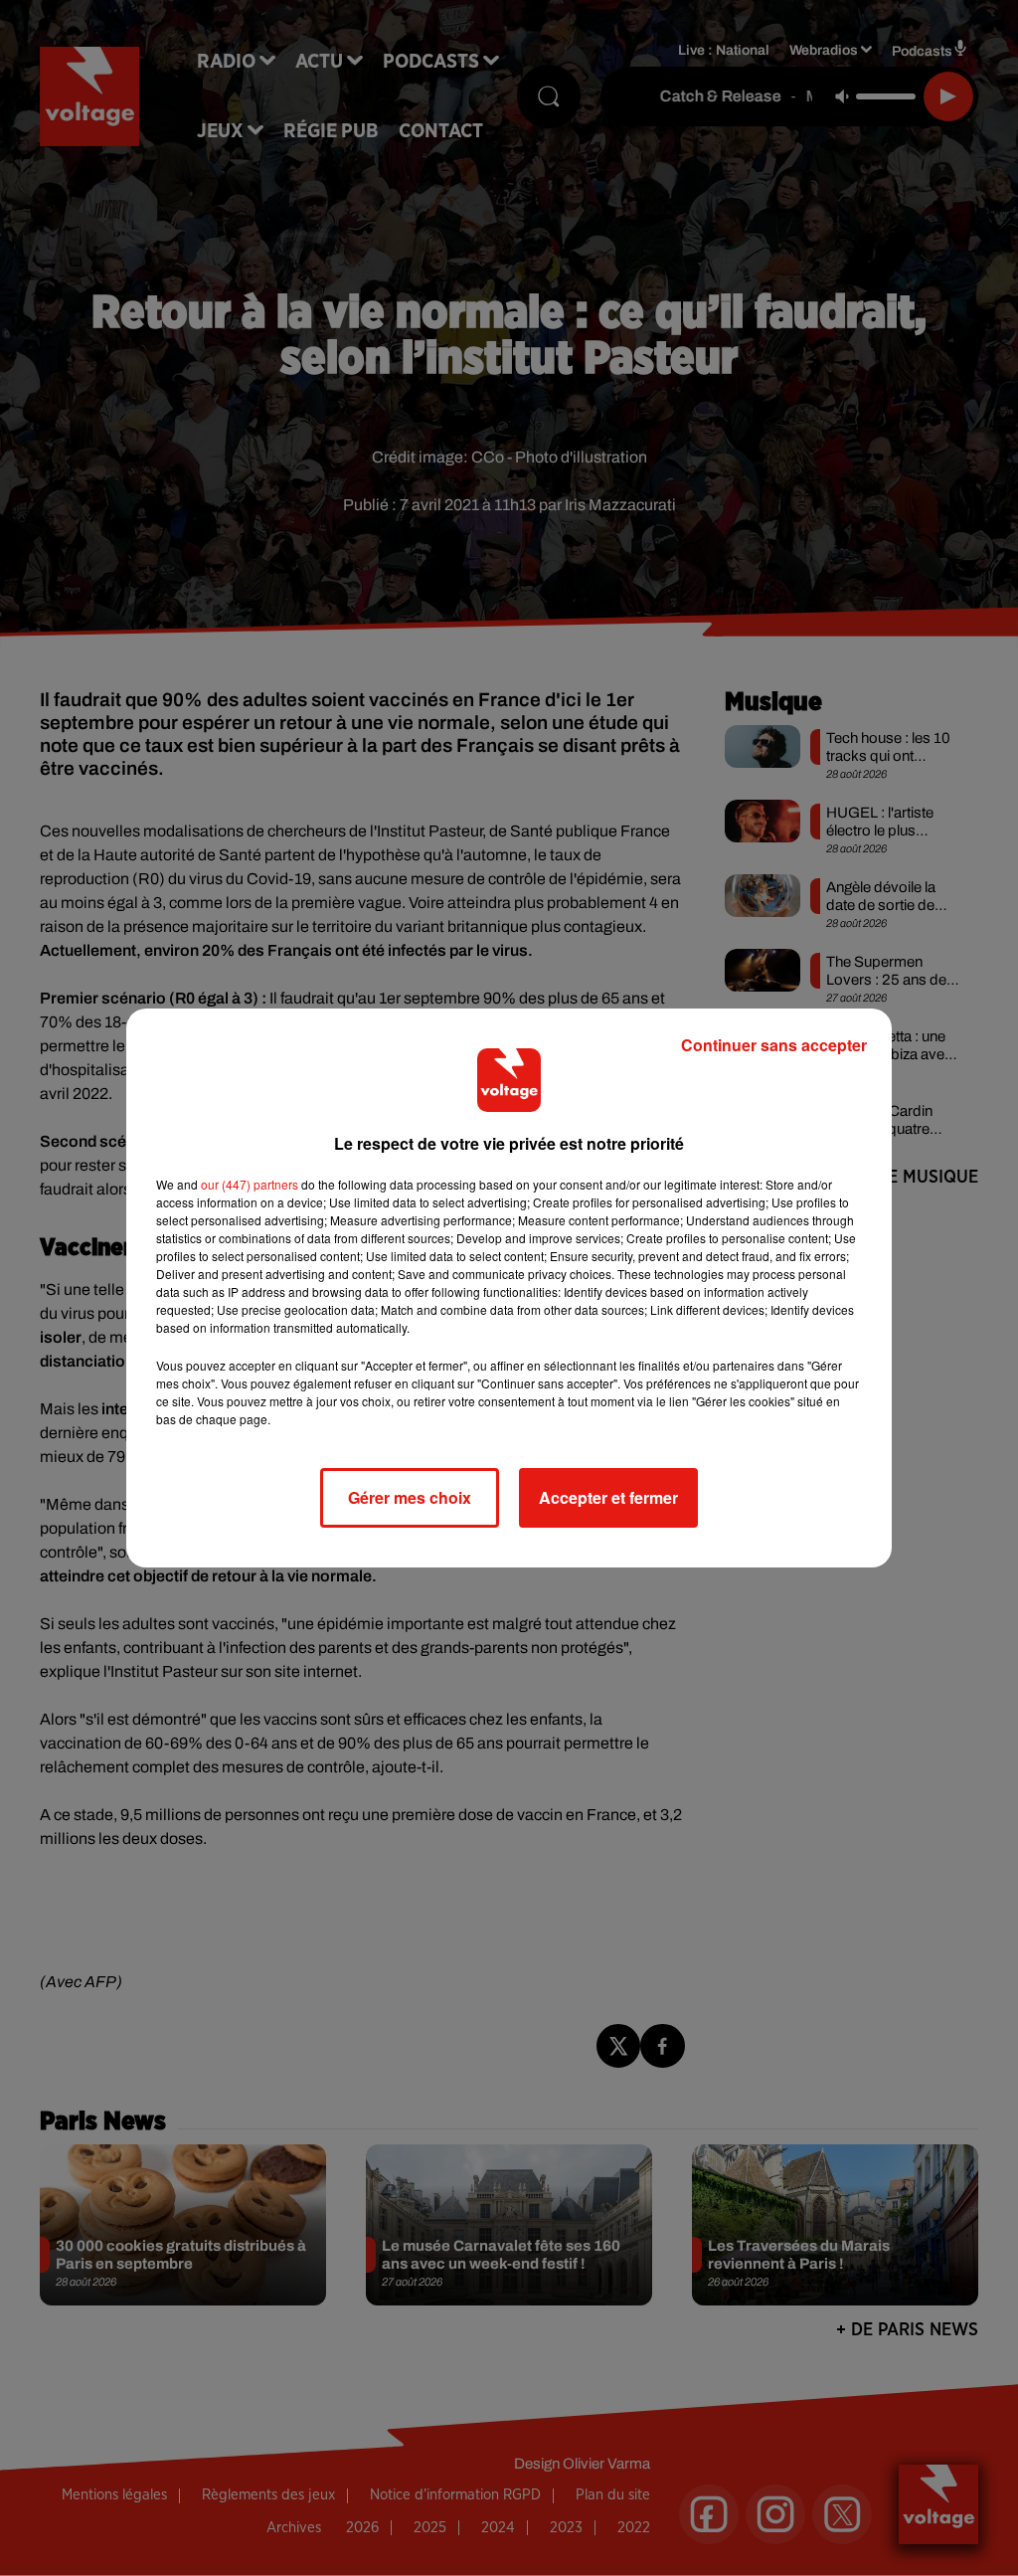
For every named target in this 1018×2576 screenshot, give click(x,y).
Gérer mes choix (410, 1497)
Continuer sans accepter (774, 1045)
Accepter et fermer (608, 1497)
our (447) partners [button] (250, 1184)
